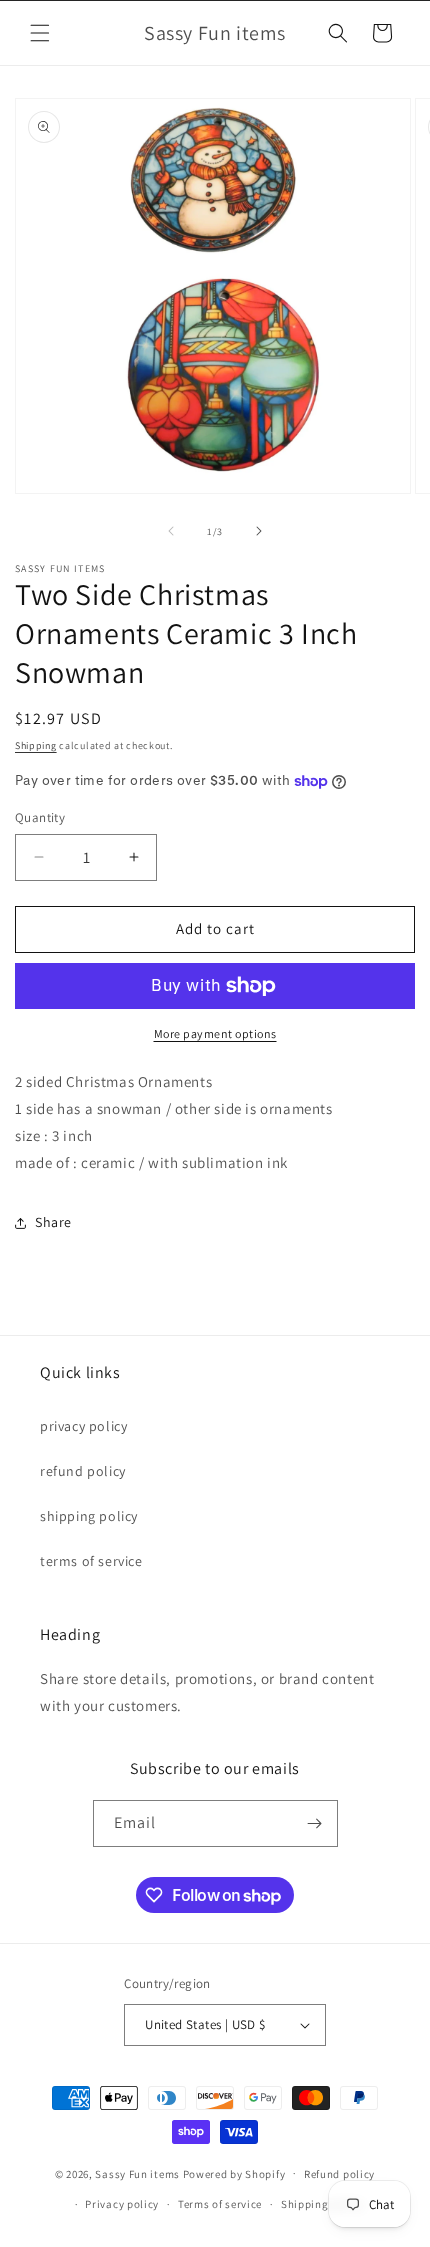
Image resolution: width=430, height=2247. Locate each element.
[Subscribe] (315, 1823)
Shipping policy (322, 2204)
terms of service (91, 1561)
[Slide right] (259, 531)
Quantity (40, 817)
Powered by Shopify (234, 2173)
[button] (40, 33)
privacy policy (83, 1426)
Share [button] (53, 1222)
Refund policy (339, 2174)
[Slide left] (171, 531)
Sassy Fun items (137, 2173)
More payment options (215, 1033)
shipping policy (89, 1516)
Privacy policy (122, 2204)
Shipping (36, 745)
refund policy (83, 1471)
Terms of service (220, 2204)
